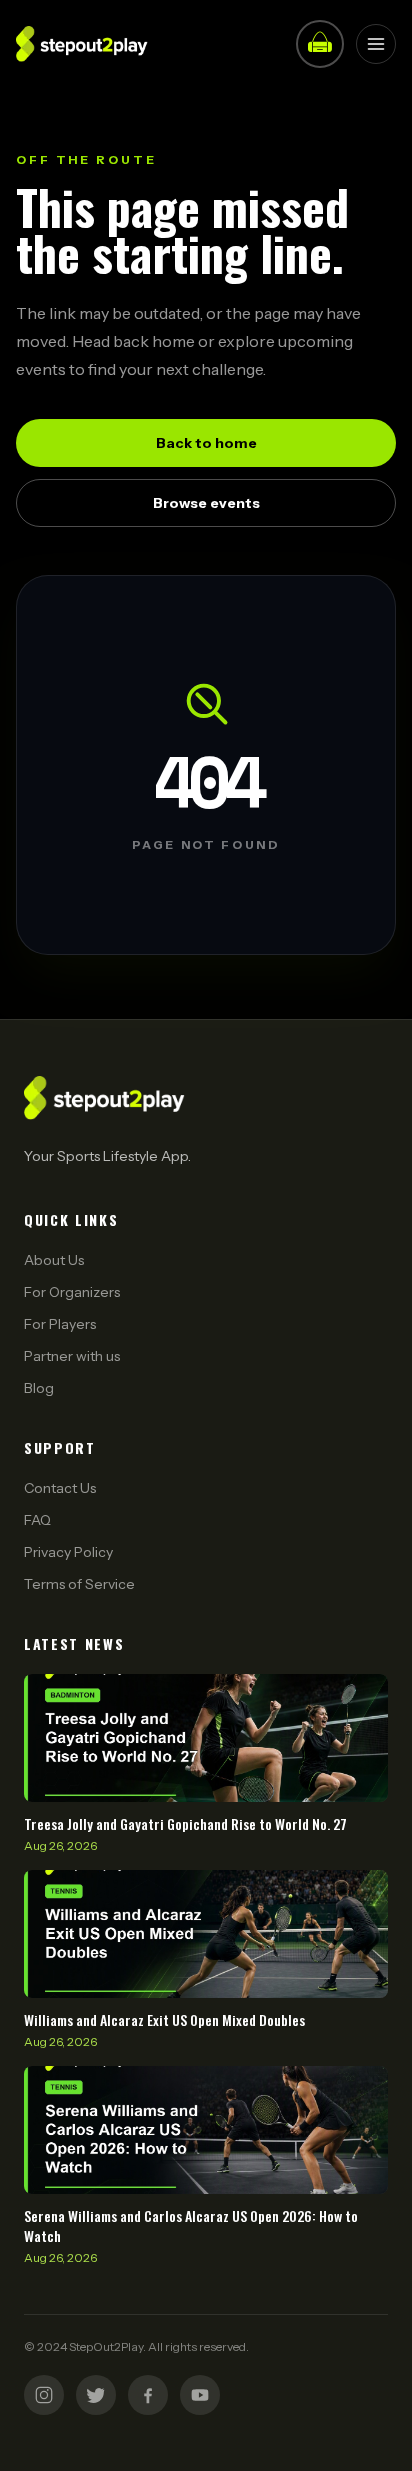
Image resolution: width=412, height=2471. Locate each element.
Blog (39, 1388)
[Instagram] (44, 2395)
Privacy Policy (68, 1552)
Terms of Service (79, 1584)
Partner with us (72, 1356)
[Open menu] (376, 44)
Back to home (206, 443)
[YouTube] (200, 2395)
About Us (54, 1260)
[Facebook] (148, 2395)
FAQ (37, 1520)
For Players (60, 1324)
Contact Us (60, 1488)
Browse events (206, 503)
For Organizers (72, 1292)
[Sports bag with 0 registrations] (320, 44)
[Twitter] (96, 2395)
